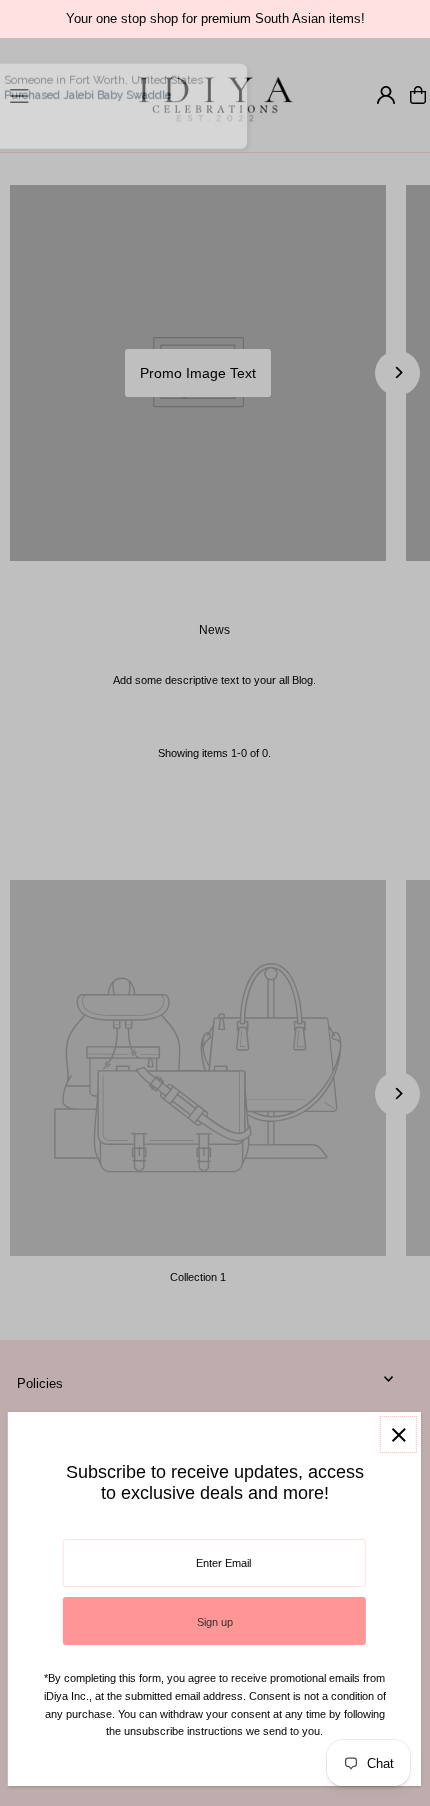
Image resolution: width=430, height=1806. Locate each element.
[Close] (398, 1434)
